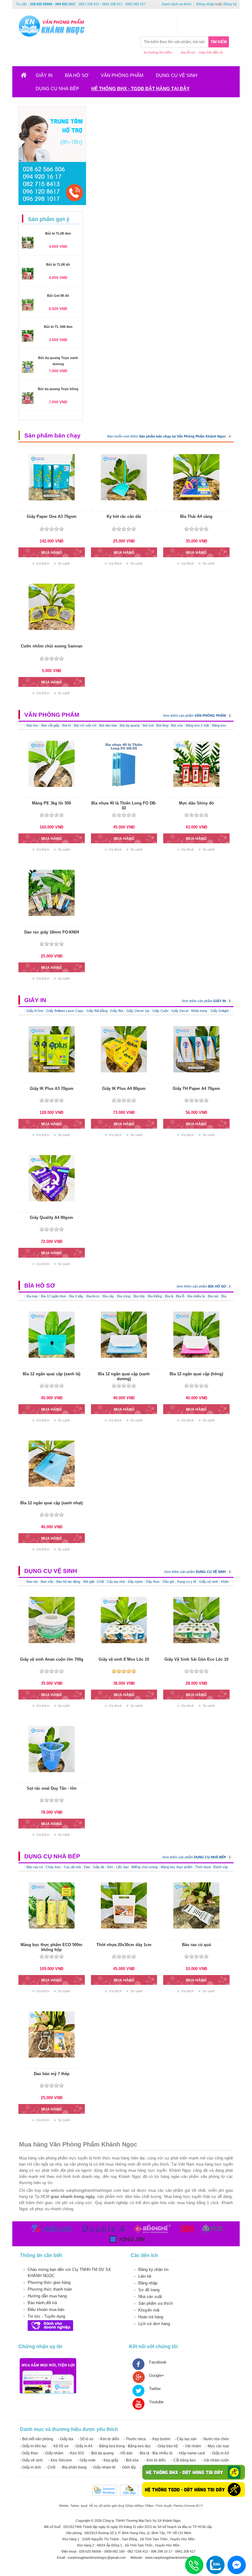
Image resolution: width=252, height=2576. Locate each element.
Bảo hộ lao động (68, 1582)
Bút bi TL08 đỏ (58, 264)
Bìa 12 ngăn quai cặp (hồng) (196, 1374)
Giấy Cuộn (160, 1011)
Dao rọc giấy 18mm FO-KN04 (52, 932)
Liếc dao (123, 1867)
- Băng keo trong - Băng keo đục (124, 2446)
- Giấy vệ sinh (31, 2460)
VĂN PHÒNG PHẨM (122, 75)
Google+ (157, 2375)
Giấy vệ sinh (209, 1582)
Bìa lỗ (180, 1296)
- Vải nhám (192, 2446)
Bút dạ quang (130, 725)
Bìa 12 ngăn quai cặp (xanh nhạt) (51, 1503)
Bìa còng (124, 1296)
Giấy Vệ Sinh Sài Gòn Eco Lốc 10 (196, 1659)
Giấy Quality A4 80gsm (51, 1217)
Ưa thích (43, 563)
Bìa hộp (139, 1296)
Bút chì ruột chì (86, 725)
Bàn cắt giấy (51, 725)
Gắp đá (99, 1867)
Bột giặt (89, 1582)
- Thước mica (135, 2439)
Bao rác (33, 1582)
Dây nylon (135, 1582)
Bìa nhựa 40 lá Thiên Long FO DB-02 (124, 806)
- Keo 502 (76, 2453)
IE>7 (199, 2506)
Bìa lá (170, 1296)
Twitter (155, 2389)
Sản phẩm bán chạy (52, 435)
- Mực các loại (217, 2446)
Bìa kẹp (32, 1296)
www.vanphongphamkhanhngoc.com (173, 2558)
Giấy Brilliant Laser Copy (65, 1011)
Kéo (110, 1867)
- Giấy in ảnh (31, 2467)
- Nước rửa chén (215, 2439)
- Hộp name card (191, 2453)
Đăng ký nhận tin (153, 2270)
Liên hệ (145, 2276)
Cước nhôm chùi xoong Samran (52, 646)
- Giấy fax (66, 2439)
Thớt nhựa (203, 1867)
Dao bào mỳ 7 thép (52, 2074)
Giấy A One (35, 1011)
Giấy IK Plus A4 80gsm (124, 1088)
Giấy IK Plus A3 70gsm (52, 1088)
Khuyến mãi (149, 2310)
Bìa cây (108, 1296)
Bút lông (163, 725)
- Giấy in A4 (83, 2446)
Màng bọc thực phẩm (177, 1867)
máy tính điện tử (211, 52)
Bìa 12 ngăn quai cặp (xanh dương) (124, 1376)
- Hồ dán (126, 2453)
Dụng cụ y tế (187, 1582)
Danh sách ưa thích (176, 4)
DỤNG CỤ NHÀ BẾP (57, 89)
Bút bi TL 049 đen (58, 327)
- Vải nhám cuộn (215, 2460)
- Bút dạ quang (101, 2453)
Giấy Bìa (117, 1011)
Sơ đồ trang (149, 2290)
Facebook (158, 2362)
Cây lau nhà (116, 1582)
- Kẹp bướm (160, 2439)
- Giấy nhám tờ (103, 2467)
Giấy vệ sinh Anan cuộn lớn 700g (52, 1659)
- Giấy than (29, 2453)
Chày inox (53, 1867)
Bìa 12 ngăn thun (53, 1296)
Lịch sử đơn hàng (154, 2324)
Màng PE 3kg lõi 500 (51, 803)
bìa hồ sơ (188, 52)
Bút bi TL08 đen (58, 233)
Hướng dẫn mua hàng (47, 2296)
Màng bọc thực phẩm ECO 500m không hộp (51, 1947)
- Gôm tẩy (128, 2467)
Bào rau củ (35, 1867)
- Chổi (51, 2467)
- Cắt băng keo (183, 2460)
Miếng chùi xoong (145, 1867)
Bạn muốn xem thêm (167, 436)
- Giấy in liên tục (33, 2446)
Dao (87, 1867)
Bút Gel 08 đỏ (58, 296)
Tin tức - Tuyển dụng (46, 2316)
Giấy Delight (220, 1011)
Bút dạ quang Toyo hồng (58, 389)
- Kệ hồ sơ (60, 2446)
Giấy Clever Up (138, 1011)
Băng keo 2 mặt (197, 725)
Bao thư (32, 725)
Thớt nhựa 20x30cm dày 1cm (124, 1945)
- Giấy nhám (53, 2453)
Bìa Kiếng (155, 1296)
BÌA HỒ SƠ (77, 75)
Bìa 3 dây (76, 1296)
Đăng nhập (205, 4)
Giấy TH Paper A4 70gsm (196, 1088)
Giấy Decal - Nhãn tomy (189, 1011)
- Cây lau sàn (186, 2439)
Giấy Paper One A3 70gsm (52, 516)
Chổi (100, 1582)
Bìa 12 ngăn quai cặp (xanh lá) (51, 1374)
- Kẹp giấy (110, 2460)
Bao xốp (47, 1582)
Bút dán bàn (109, 725)
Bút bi (67, 725)
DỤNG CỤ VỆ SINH (177, 75)
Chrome (190, 2506)
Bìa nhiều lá (196, 1296)
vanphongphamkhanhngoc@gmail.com (97, 2558)
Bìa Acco (93, 1296)
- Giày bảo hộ (167, 2446)
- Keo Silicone (60, 2460)
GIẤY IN (44, 75)
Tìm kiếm (219, 42)
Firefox (178, 2506)
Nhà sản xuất (150, 2297)
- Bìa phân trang (73, 2467)
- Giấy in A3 (219, 2453)
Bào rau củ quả (196, 1945)
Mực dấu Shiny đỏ (196, 803)
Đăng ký (230, 4)
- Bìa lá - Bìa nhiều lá (155, 2453)
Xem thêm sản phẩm (194, 716)
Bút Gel (149, 725)
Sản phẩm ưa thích (156, 2303)
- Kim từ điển (109, 2439)
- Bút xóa (131, 2460)
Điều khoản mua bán (46, 2310)
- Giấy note (87, 2460)
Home (28, 77)
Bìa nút (213, 1296)
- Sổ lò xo (86, 2439)
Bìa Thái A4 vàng (196, 516)
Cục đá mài (72, 1867)
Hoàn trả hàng (151, 2317)
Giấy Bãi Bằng (97, 1011)
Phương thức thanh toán (50, 2289)
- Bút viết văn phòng (37, 2439)
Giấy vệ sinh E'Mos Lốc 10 (124, 1659)
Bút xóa (177, 725)
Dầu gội (168, 1582)
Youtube (156, 2402)
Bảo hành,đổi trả (42, 2303)
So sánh (64, 563)
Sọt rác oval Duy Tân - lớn (52, 1788)
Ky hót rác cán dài (124, 516)
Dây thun (153, 1582)
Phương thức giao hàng (49, 2282)
